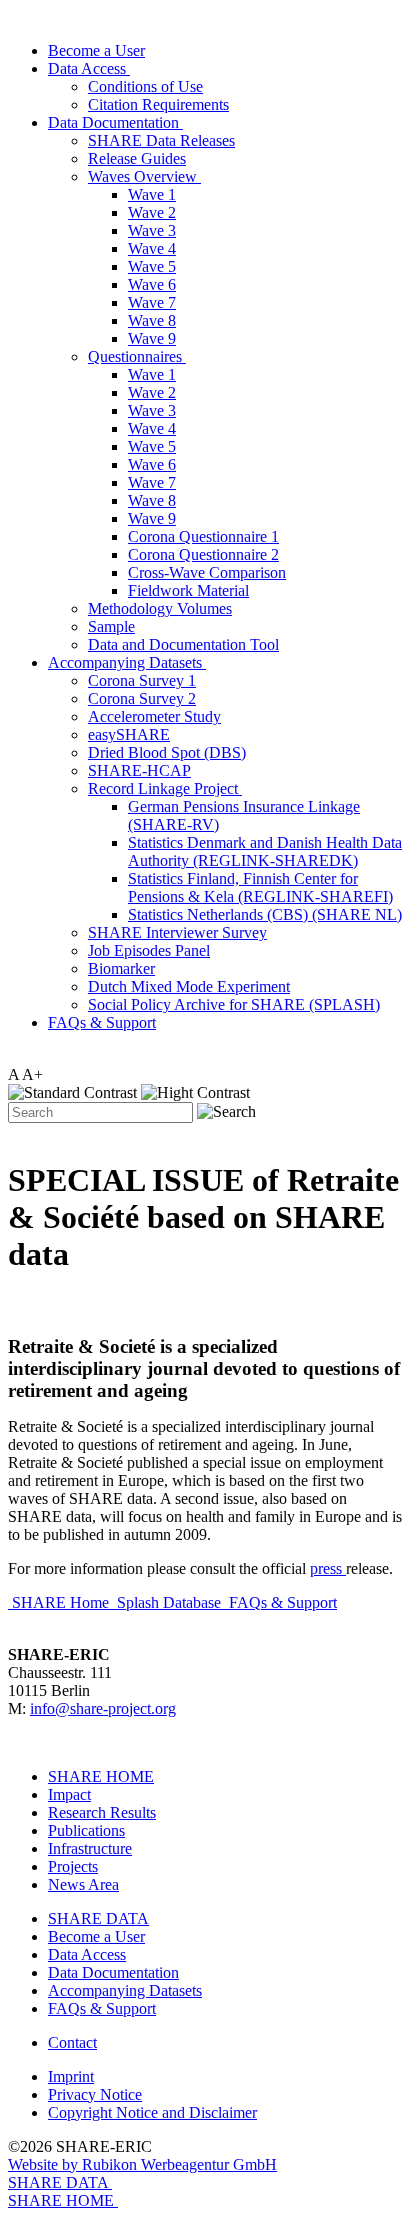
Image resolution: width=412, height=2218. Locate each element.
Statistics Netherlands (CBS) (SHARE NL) (265, 914)
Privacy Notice (95, 2094)
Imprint (71, 2076)
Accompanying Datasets (127, 662)
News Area (83, 1884)
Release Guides (137, 158)
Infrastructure (90, 1848)
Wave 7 (152, 302)
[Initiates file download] (344, 1568)
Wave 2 (152, 212)
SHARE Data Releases (161, 140)
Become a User (96, 50)
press (326, 1568)
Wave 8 (152, 320)
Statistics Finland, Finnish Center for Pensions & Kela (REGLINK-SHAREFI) (260, 887)
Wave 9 (152, 338)
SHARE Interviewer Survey (177, 932)
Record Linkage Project (165, 788)
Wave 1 (152, 194)
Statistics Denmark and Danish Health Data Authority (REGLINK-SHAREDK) (265, 851)
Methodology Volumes (160, 608)
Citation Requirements (158, 104)
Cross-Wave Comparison (207, 572)
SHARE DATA (98, 1918)
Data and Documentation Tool (183, 644)
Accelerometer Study (154, 716)
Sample (111, 626)
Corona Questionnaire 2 (203, 554)
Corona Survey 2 (142, 698)
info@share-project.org (103, 1708)
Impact (69, 1794)
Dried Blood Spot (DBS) (167, 752)
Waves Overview (144, 176)
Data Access (89, 68)
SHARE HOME (101, 1776)
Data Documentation (115, 122)
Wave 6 (152, 284)
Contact (72, 2042)
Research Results (102, 1812)
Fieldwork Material (188, 590)
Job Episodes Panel (149, 950)
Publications (86, 1830)
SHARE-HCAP (139, 770)
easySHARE (129, 734)
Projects (73, 1866)
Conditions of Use (145, 86)
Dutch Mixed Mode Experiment (189, 986)
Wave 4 (152, 248)
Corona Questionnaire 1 (203, 536)
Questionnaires (137, 356)
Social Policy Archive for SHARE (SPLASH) (234, 1004)
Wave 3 (152, 230)
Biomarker (121, 968)
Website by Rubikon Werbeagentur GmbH (142, 2164)
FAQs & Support (102, 1022)
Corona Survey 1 (142, 680)
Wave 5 (152, 266)
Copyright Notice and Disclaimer (152, 2112)
